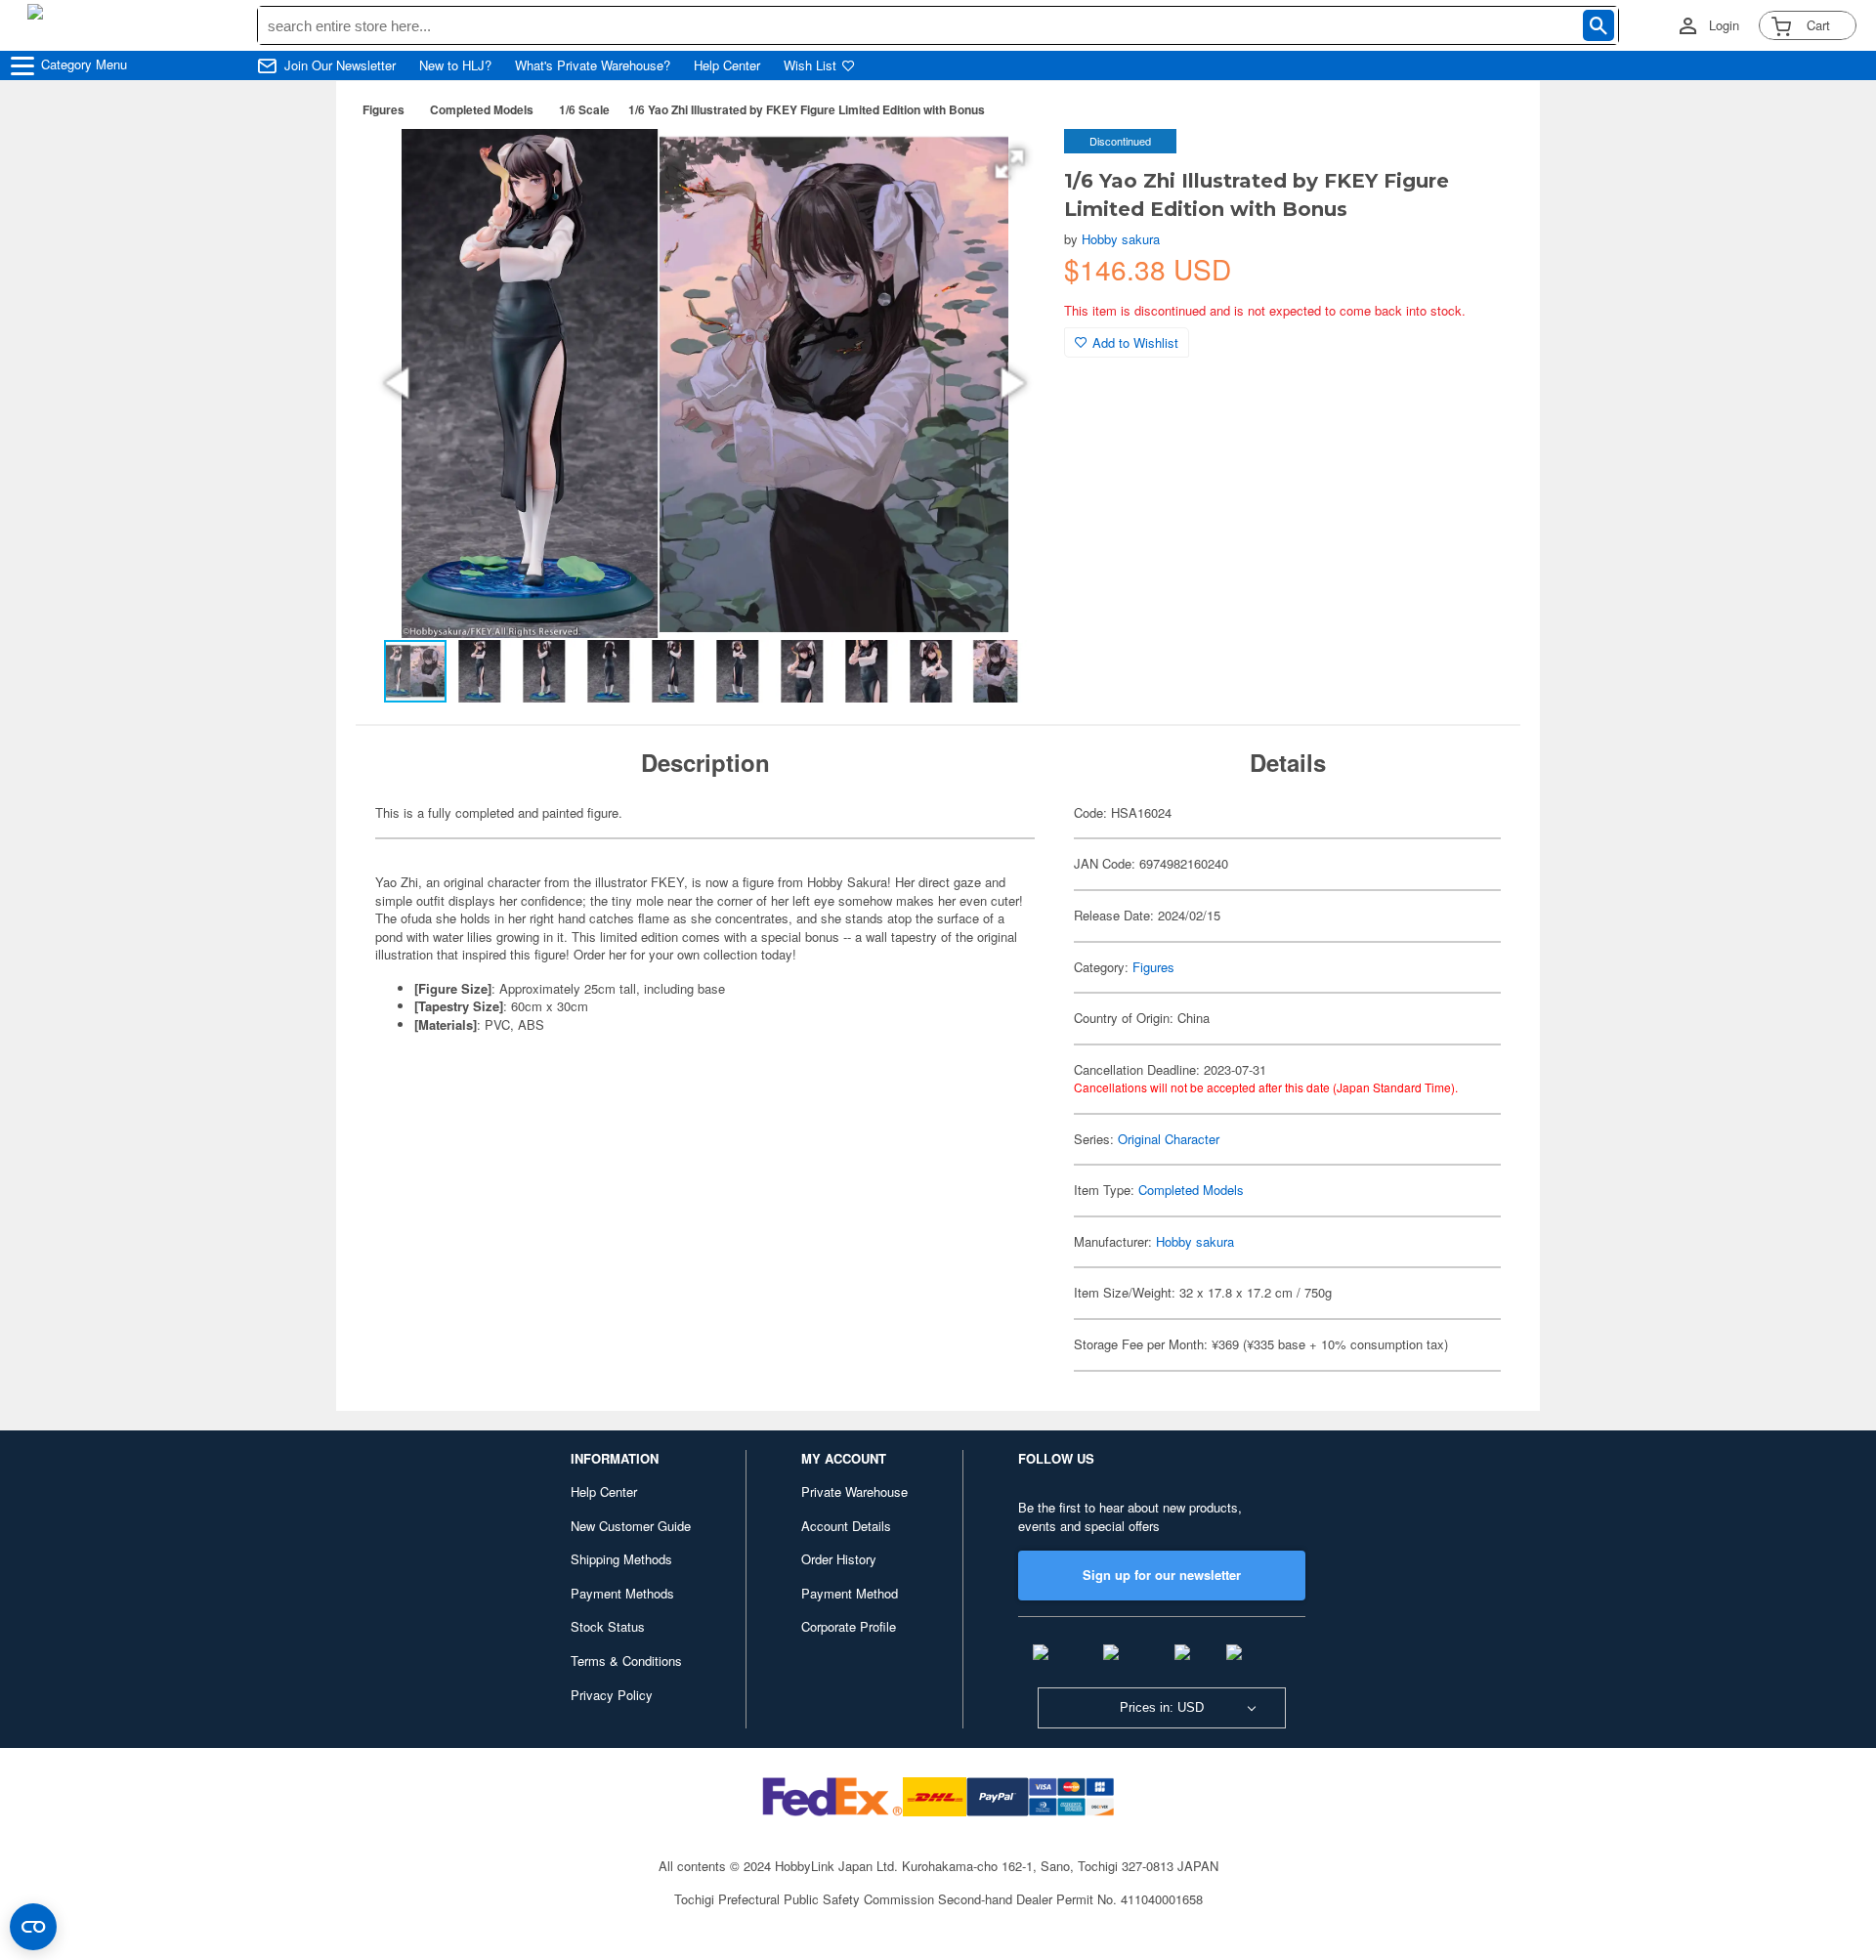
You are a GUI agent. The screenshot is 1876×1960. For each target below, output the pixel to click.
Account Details (846, 1526)
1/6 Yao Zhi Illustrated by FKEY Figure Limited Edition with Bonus (807, 109)
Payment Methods (622, 1593)
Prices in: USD (1162, 1707)
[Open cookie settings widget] (33, 1927)
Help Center (727, 65)
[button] (1009, 164)
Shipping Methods (621, 1559)
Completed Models (482, 109)
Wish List (810, 65)
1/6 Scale (584, 109)
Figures (384, 109)
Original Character (1169, 1139)
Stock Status (608, 1626)
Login (1724, 25)
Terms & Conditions (626, 1661)
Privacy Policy (612, 1695)
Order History (839, 1559)
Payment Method (850, 1593)
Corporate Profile (849, 1626)
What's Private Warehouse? (593, 65)
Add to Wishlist (1135, 342)
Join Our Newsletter (340, 65)
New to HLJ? (455, 65)
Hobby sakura (1121, 239)
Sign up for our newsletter (1162, 1575)
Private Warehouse (854, 1491)
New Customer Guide (631, 1526)
